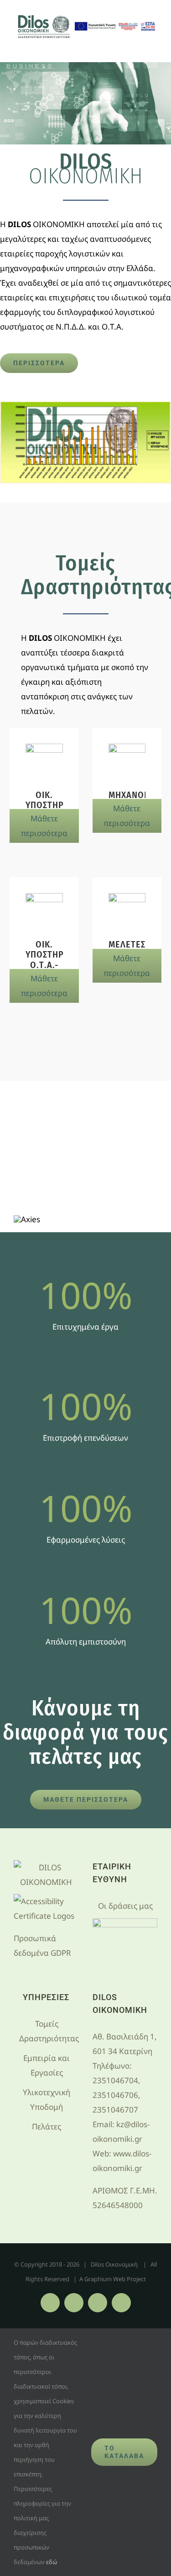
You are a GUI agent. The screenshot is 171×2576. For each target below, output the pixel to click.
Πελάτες (47, 2126)
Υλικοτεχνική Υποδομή (47, 2100)
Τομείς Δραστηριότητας (47, 2031)
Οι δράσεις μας (125, 1906)
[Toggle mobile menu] (154, 48)
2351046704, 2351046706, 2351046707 (117, 2095)
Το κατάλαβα (124, 2452)
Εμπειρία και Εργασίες (47, 2065)
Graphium (98, 2279)
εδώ (52, 2562)
